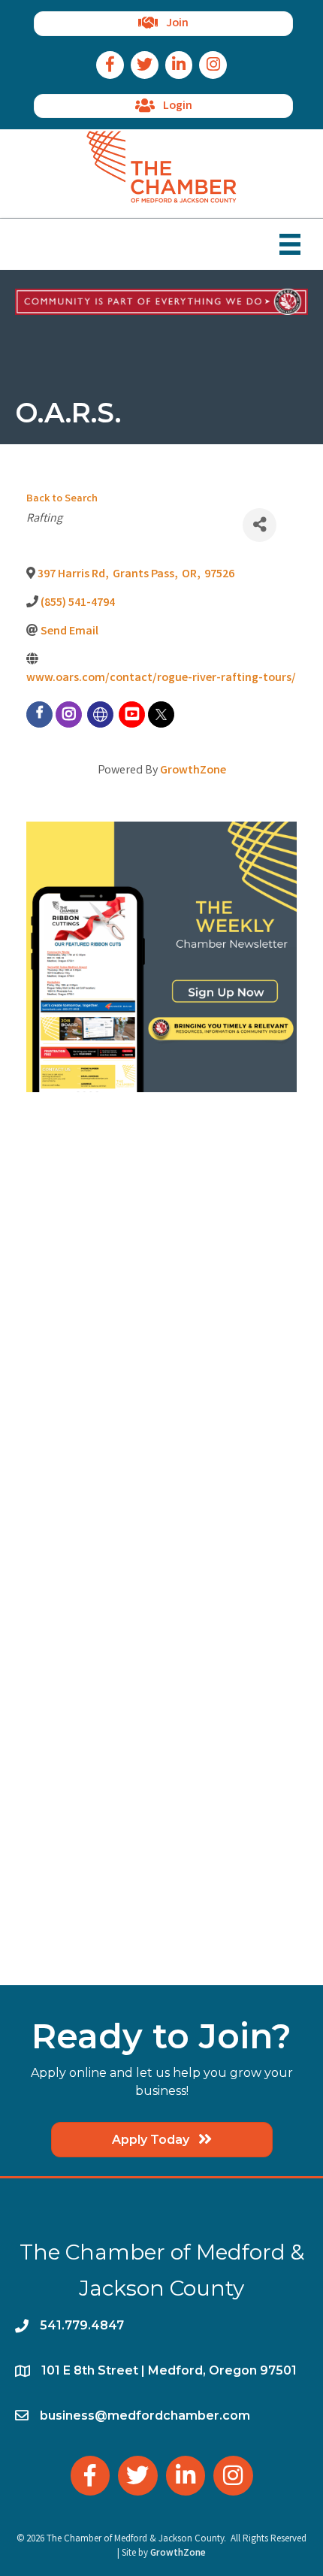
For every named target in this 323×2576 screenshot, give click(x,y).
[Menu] (290, 244)
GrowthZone (193, 771)
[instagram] (69, 714)
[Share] (260, 525)
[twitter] (161, 714)
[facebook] (39, 714)
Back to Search (62, 499)
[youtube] (132, 714)
